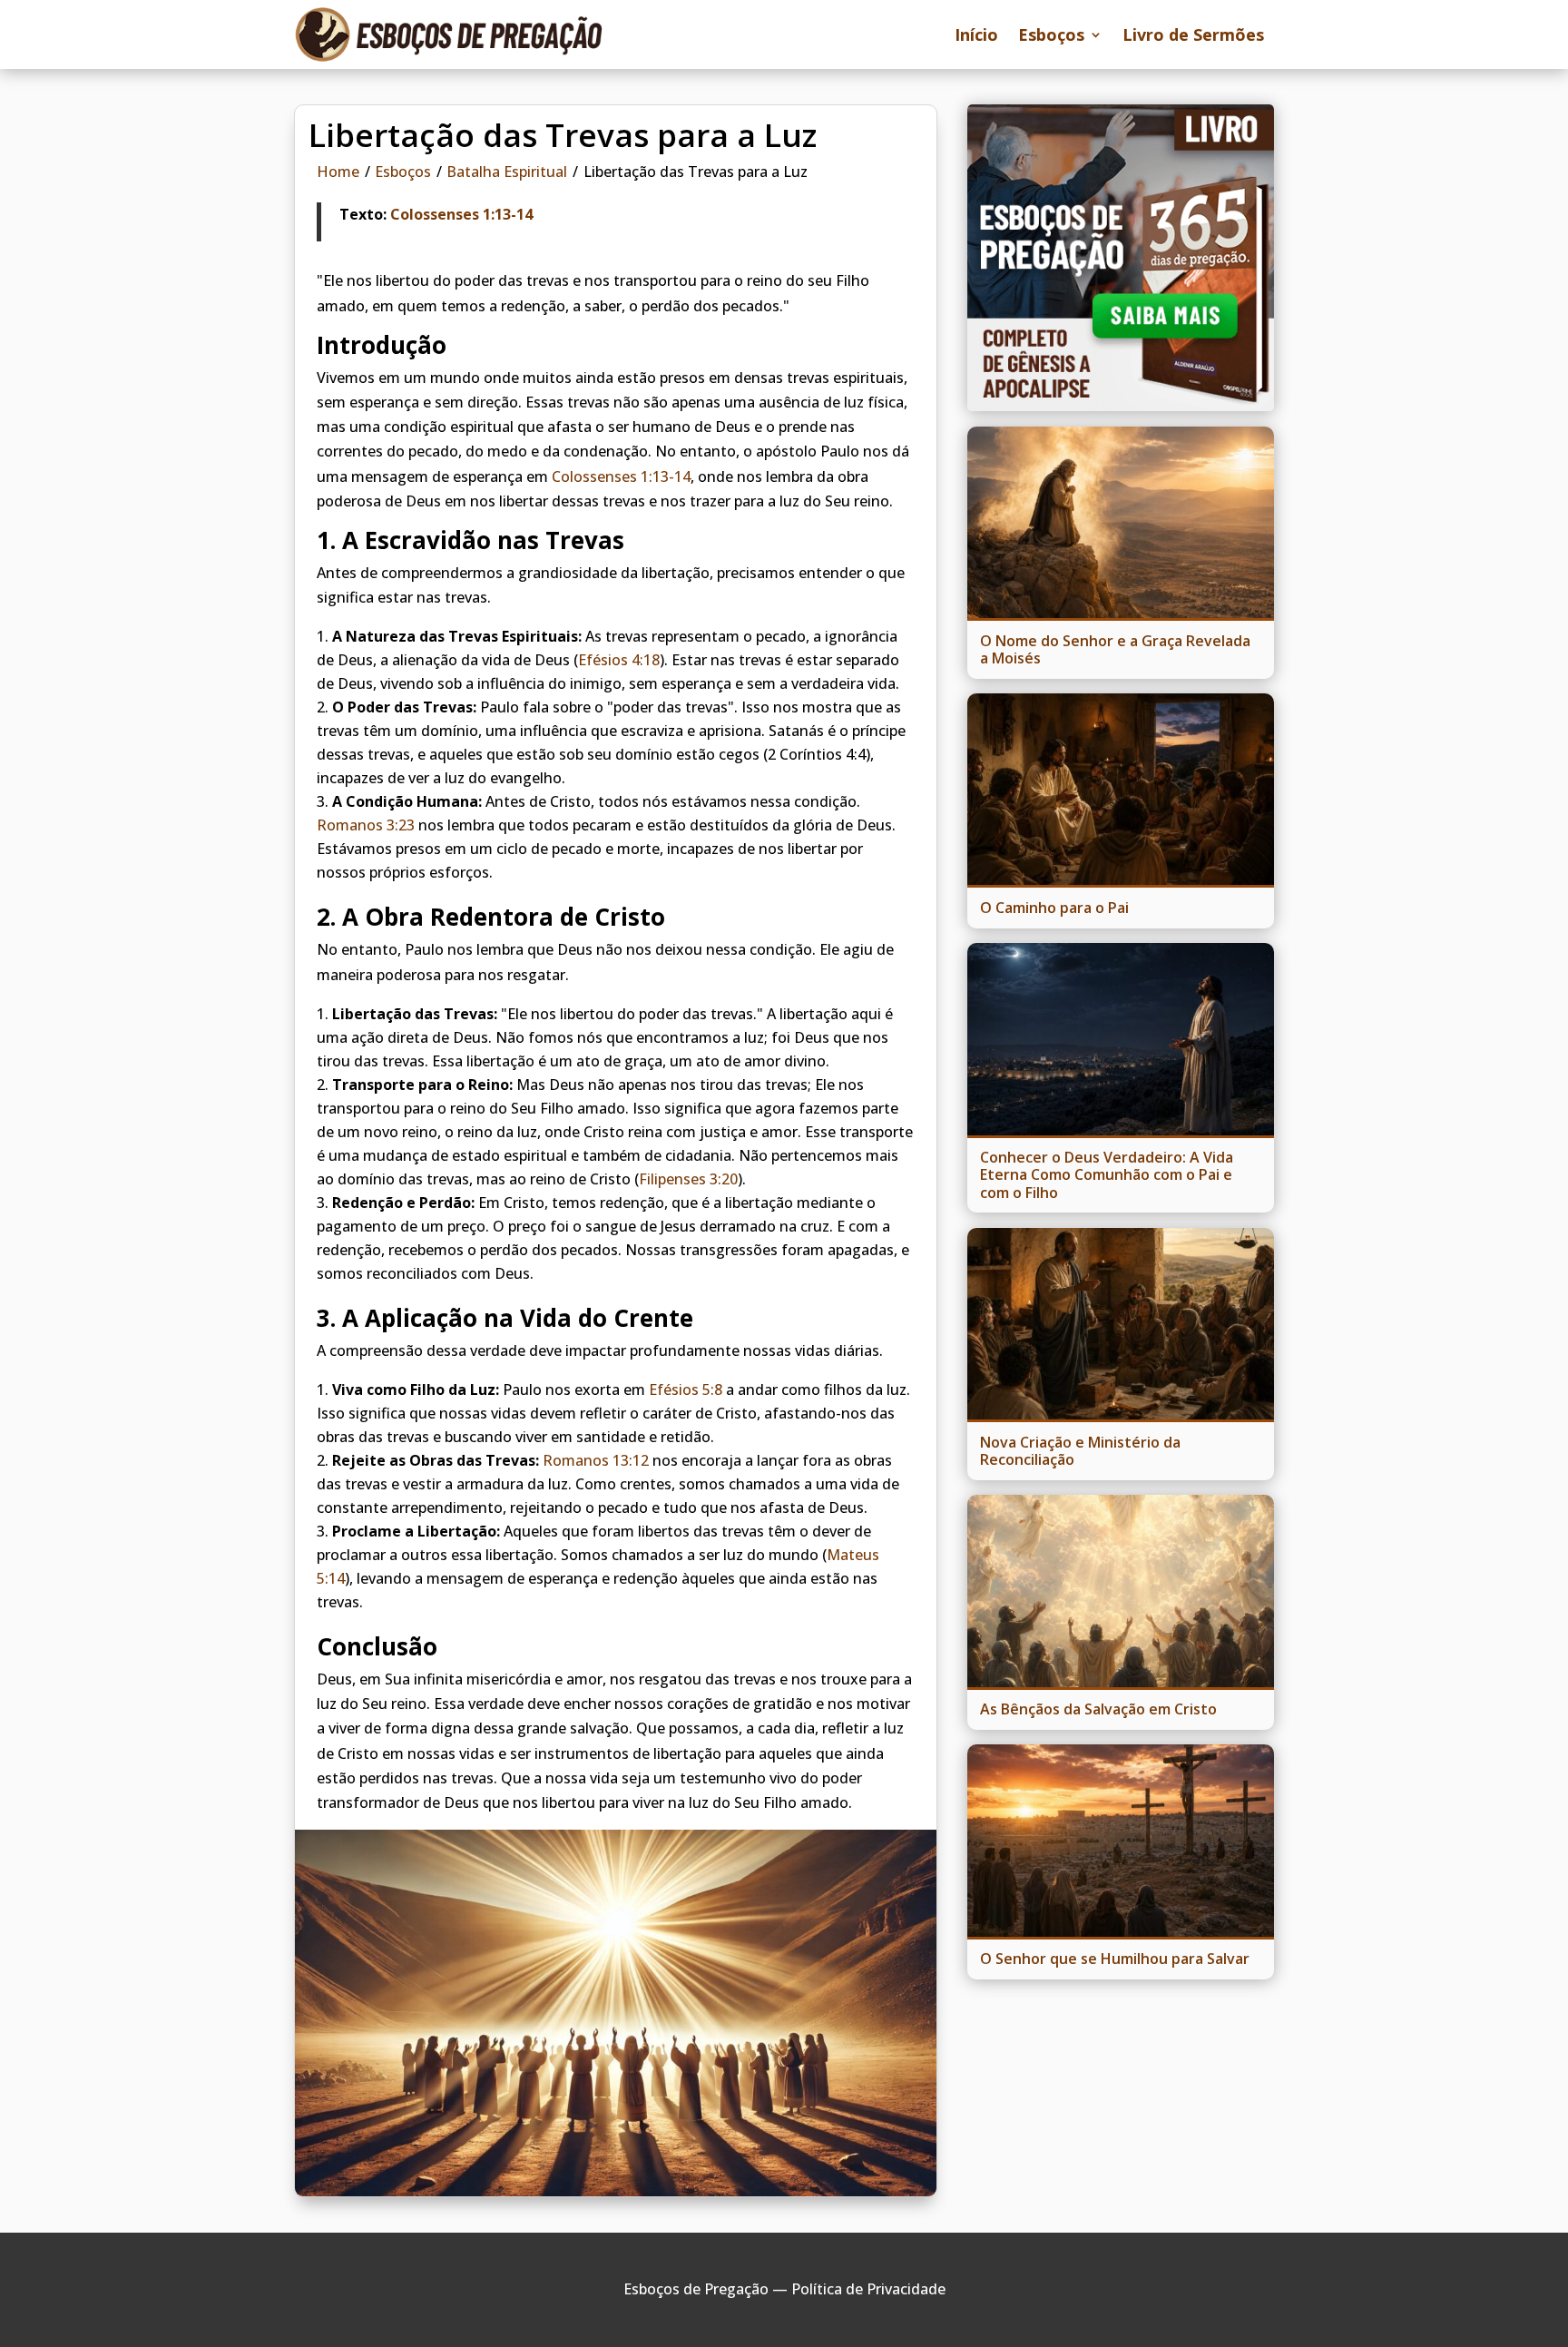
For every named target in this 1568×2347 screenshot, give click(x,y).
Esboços (1051, 34)
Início (976, 34)
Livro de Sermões (1193, 34)
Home (338, 172)
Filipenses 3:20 (688, 1179)
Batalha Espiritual (507, 172)
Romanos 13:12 (596, 1460)
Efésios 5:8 (686, 1390)
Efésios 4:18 (619, 660)
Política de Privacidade (868, 2289)
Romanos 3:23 (366, 825)
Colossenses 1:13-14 (461, 214)
